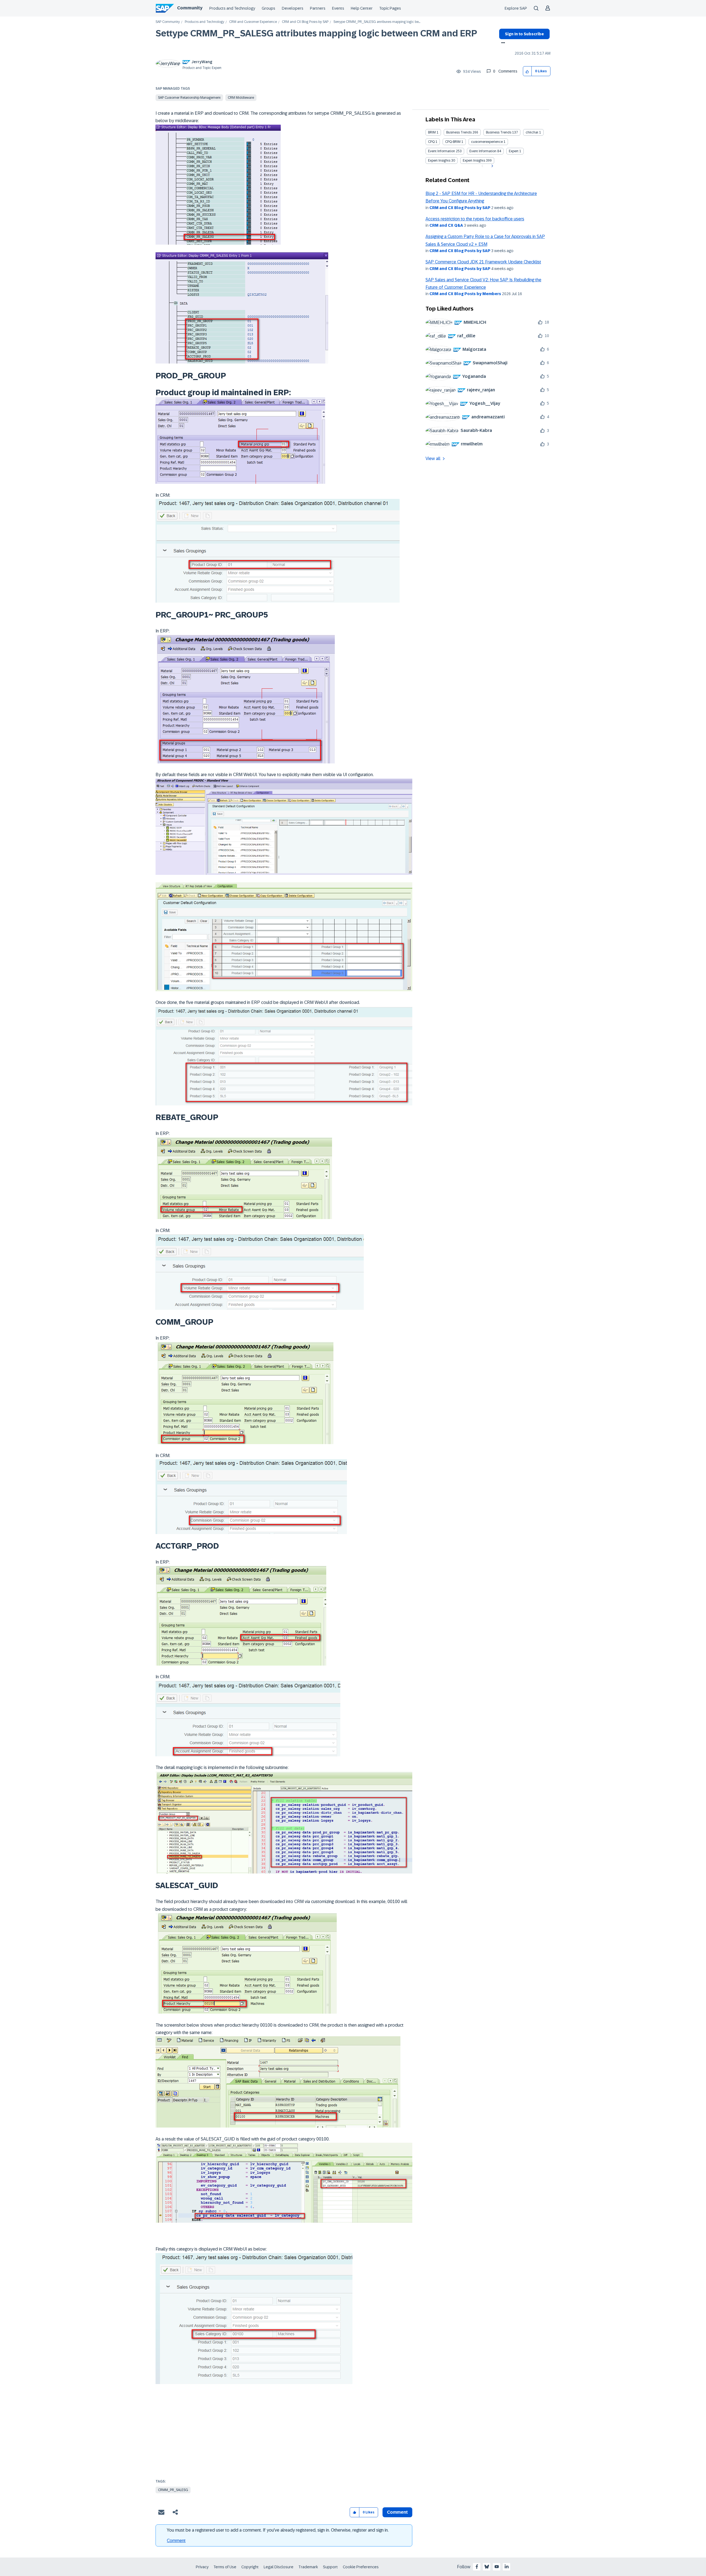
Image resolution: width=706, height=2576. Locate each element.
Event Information (442, 151)
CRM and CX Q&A (446, 225)
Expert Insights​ (474, 161)
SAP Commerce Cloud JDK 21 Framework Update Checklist (483, 262)
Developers (293, 8)
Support (330, 2567)
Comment (176, 2541)
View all (433, 459)
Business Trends (459, 132)
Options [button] (502, 43)
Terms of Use (225, 2567)
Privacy (202, 2567)
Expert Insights (439, 161)
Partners (318, 8)
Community (190, 8)
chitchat (532, 132)
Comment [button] (397, 2512)
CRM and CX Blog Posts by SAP (305, 22)
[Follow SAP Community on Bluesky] (487, 2567)
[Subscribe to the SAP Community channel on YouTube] (497, 2567)
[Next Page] (492, 166)
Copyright (250, 2567)
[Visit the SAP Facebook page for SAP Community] (477, 2567)
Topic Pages (390, 8)
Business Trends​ (499, 132)
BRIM (432, 132)
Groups (268, 8)
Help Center (362, 8)
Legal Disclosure (279, 2567)
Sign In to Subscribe (524, 34)
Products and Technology (232, 8)
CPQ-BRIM (453, 142)
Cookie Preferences (361, 2567)
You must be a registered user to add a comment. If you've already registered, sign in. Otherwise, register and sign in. (278, 2530)
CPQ (431, 142)
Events (338, 8)
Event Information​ (483, 151)
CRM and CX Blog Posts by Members (465, 294)
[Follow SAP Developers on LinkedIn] (507, 2567)
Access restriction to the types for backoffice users (475, 219)
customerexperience (487, 142)
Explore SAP (516, 8)
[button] (527, 71)
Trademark (308, 2567)
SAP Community (168, 22)
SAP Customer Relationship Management (189, 98)
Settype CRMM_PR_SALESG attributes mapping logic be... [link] (377, 22)
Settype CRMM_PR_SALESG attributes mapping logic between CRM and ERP (316, 33)
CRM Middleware (241, 98)
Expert (514, 151)
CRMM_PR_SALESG (173, 2490)
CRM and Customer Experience (253, 22)
